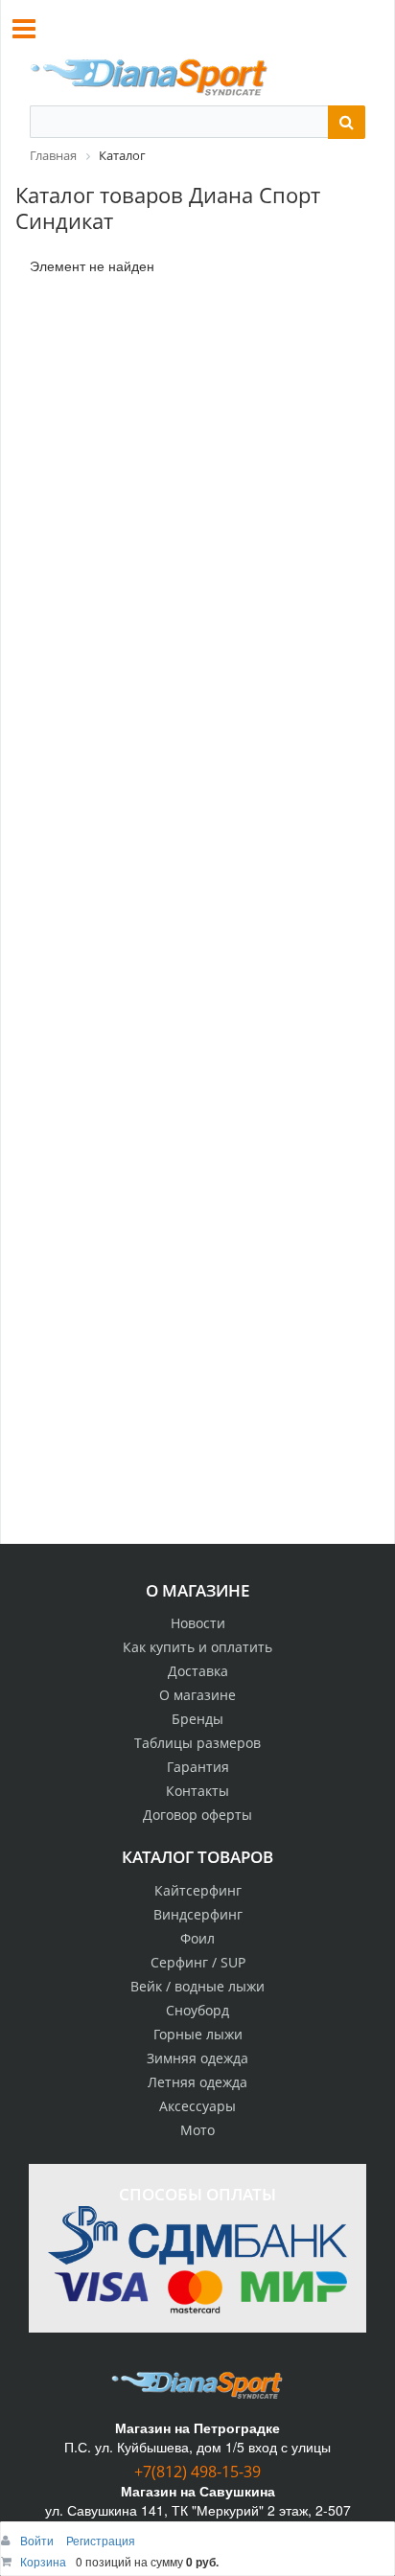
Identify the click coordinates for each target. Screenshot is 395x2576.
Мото (197, 2130)
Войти (38, 2540)
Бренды (197, 1719)
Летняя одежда (197, 2082)
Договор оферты (197, 1815)
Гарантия (198, 1767)
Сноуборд (197, 2010)
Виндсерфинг (198, 1914)
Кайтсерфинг (198, 1890)
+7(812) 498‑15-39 (197, 2472)
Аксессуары (197, 2106)
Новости (198, 1623)
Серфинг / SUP (198, 1962)
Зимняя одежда (197, 2058)
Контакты (197, 1791)
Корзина (43, 2561)
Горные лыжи (198, 2034)
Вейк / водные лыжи (197, 1986)
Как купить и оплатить (197, 1647)
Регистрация (101, 2540)
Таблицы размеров (197, 1743)
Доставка (198, 1671)
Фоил (197, 1938)
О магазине (197, 1695)
